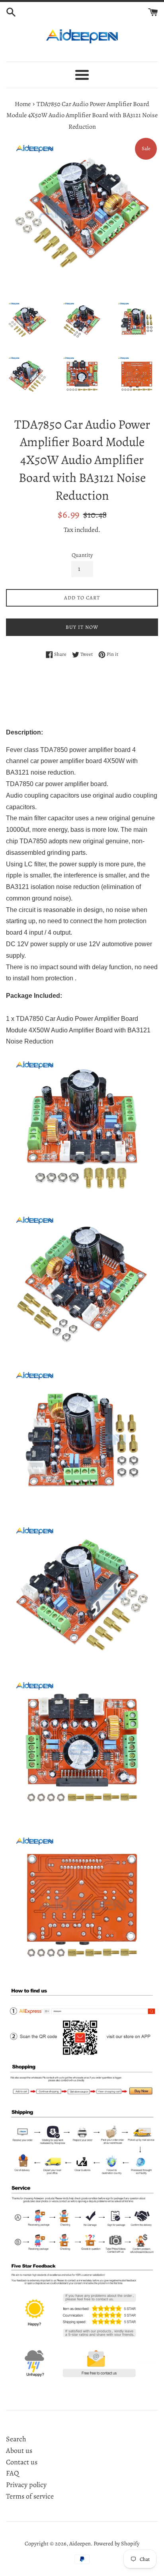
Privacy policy (26, 2485)
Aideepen (80, 2543)
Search (16, 2439)
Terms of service (30, 2496)
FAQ (13, 2473)
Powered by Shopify (116, 2543)
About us (19, 2450)
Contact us (22, 2462)
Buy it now (82, 627)
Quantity (82, 555)
